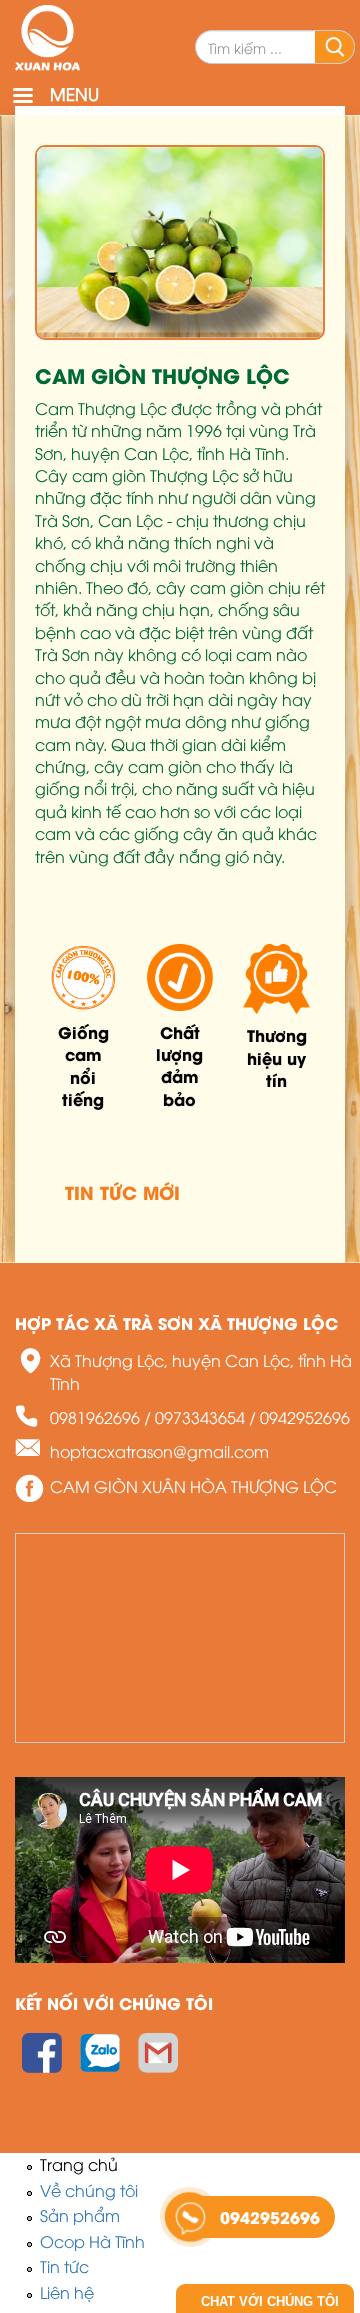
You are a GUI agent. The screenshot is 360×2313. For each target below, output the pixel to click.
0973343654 (200, 1417)
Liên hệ (67, 2292)
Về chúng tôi (89, 2190)
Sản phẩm (80, 2215)
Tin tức (64, 2266)
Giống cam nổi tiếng (83, 1065)
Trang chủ (79, 2164)
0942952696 (305, 1417)
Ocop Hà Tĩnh (92, 2241)
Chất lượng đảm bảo (179, 1065)
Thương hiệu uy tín (277, 1057)
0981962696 (95, 1417)
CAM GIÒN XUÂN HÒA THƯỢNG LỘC (193, 1486)
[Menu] (22, 97)
